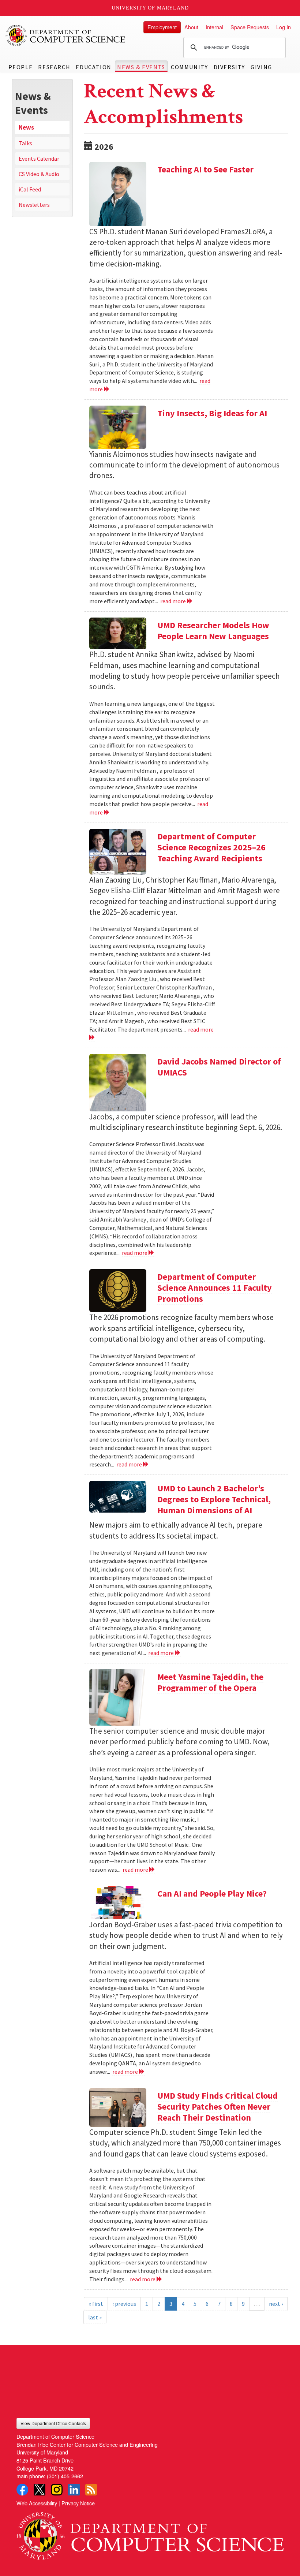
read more (174, 601)
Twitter (40, 2490)
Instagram (57, 2490)
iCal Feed (30, 189)
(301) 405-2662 (65, 2476)
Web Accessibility (37, 2503)
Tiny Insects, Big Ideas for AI (212, 413)
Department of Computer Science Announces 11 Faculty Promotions (215, 1288)
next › (276, 2304)
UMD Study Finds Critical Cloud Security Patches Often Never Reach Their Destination (217, 2107)
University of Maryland (150, 8)
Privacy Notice (78, 2503)
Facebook (22, 2490)
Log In (284, 27)
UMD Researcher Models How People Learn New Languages (213, 631)
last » (95, 2317)
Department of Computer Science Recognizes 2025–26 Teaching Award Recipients (211, 847)
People (21, 67)
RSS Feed (91, 2490)
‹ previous (124, 2304)
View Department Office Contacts (53, 2423)
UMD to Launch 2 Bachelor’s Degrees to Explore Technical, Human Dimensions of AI (214, 1499)
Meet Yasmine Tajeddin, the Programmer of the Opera (210, 1682)
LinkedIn (74, 2490)
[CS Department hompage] (150, 2533)
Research (54, 67)
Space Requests (250, 27)
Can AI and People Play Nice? (212, 1893)
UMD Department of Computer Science (66, 36)
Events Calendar (39, 159)
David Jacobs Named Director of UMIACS (219, 1067)
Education (93, 67)
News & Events (141, 67)
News (26, 127)
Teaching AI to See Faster (205, 169)
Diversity (229, 67)
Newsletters (34, 205)
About (191, 27)
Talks (25, 143)
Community (189, 67)
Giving (261, 67)
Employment (162, 27)
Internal (214, 27)
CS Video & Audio (39, 174)
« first (96, 2304)
